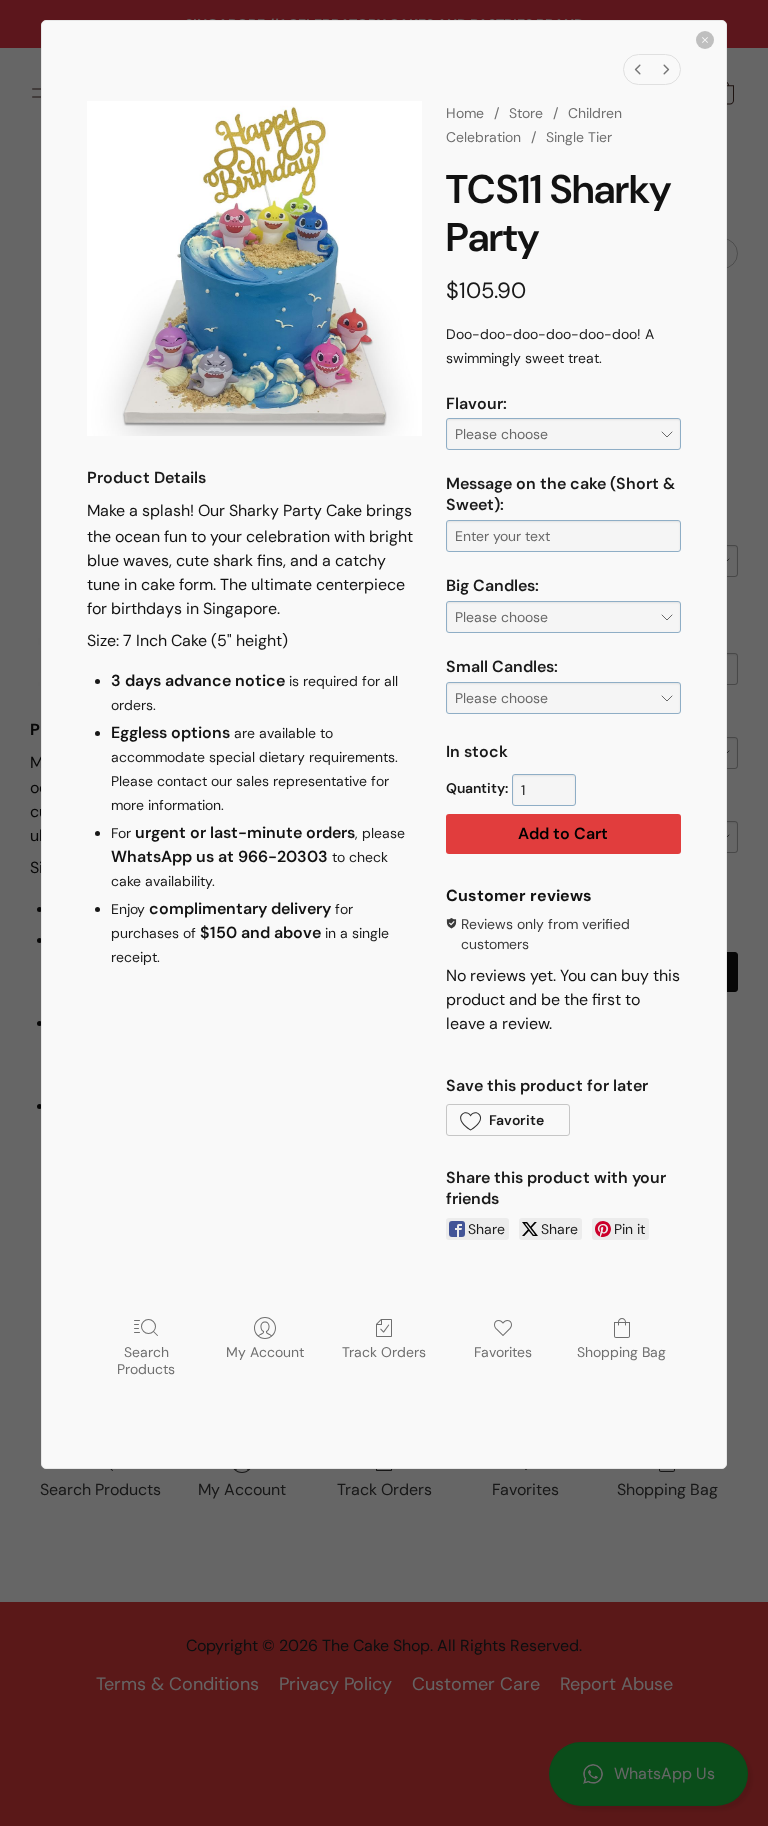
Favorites (503, 1352)
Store (526, 113)
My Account (265, 1352)
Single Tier (579, 137)
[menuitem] (638, 69)
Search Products (146, 1360)
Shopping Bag (621, 1352)
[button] (508, 1120)
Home (465, 113)
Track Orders (384, 1352)
